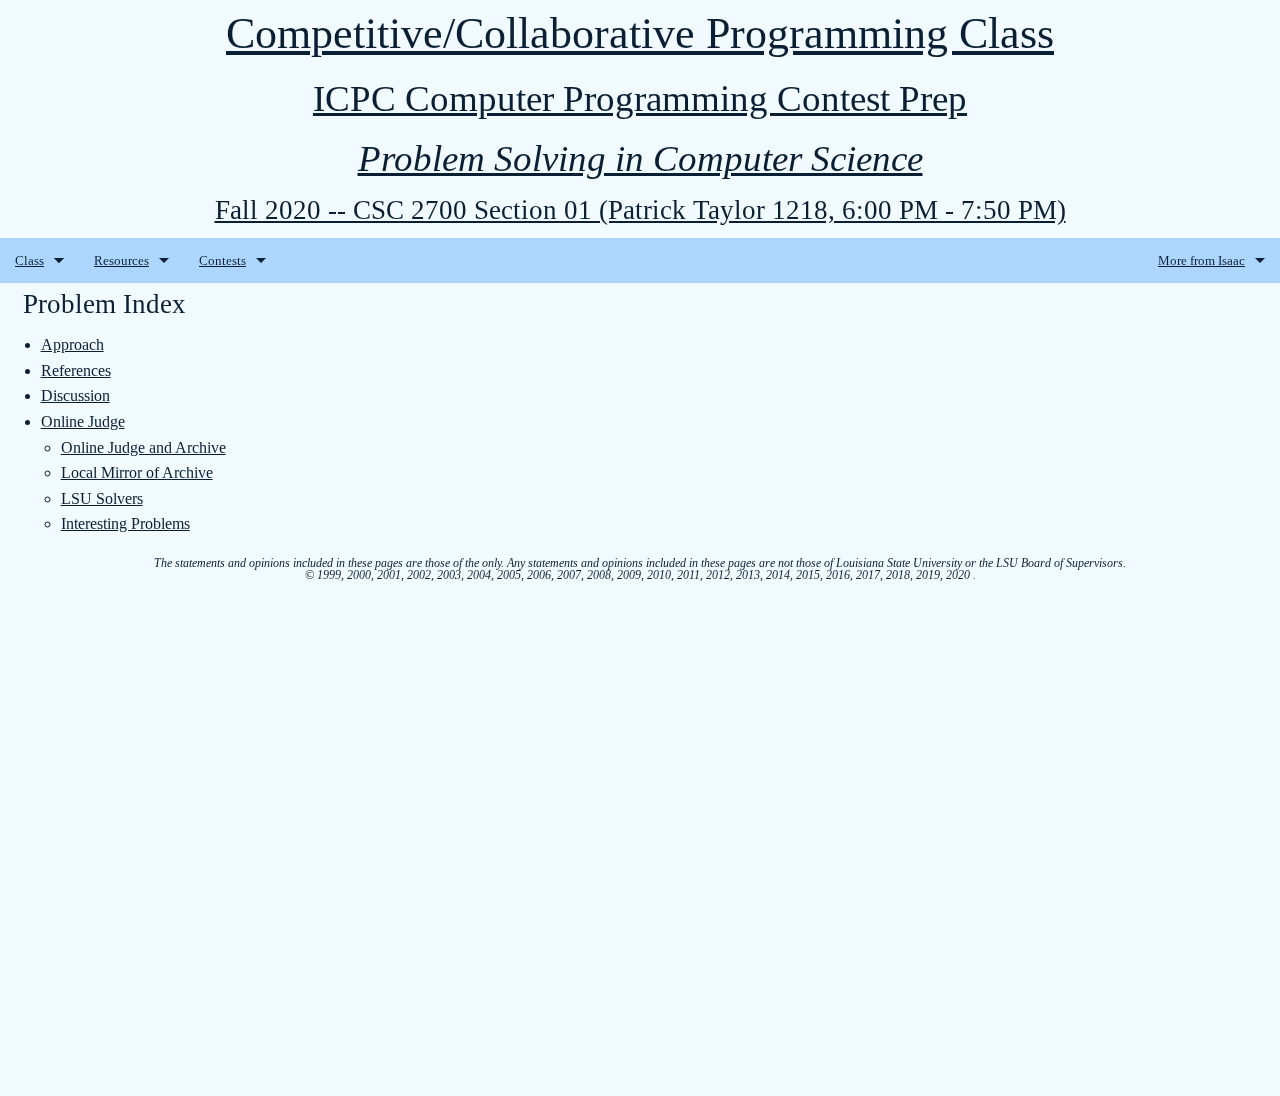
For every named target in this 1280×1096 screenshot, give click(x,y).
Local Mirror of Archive (137, 472)
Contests (222, 260)
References (76, 370)
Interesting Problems (125, 523)
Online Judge (83, 421)
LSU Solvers (102, 498)
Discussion (75, 395)
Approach (72, 344)
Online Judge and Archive (143, 447)
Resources (121, 260)
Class (29, 260)
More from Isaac (1201, 260)
